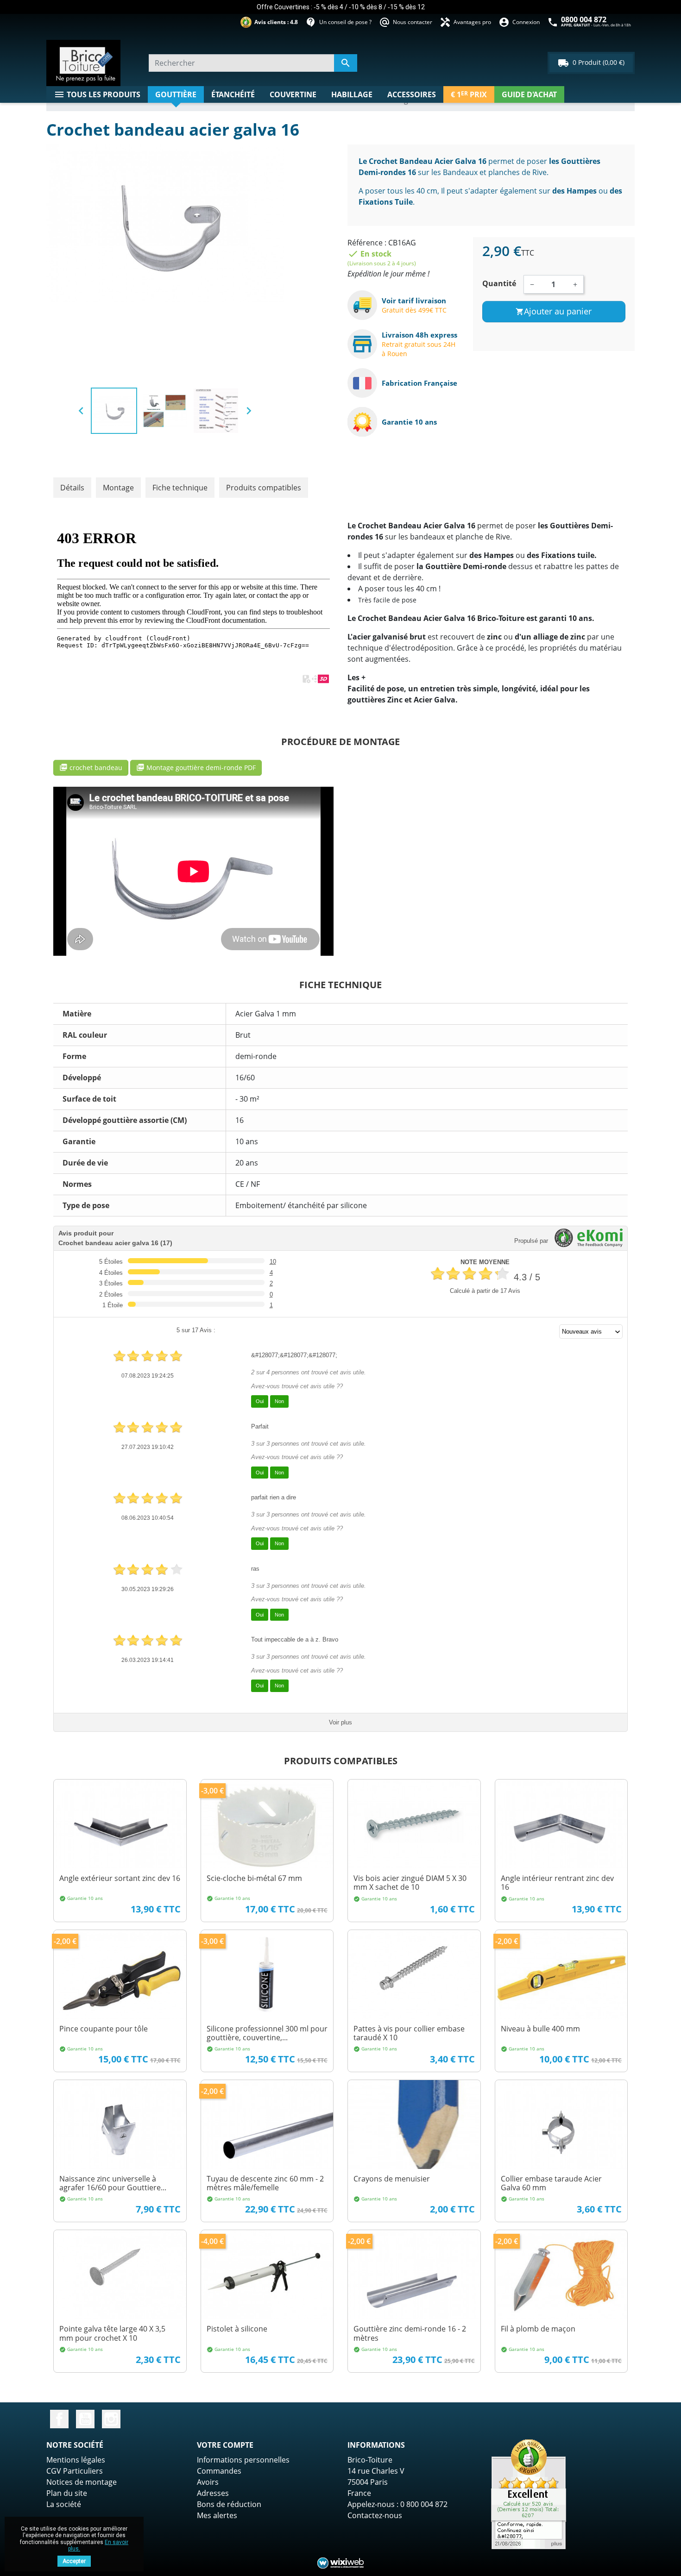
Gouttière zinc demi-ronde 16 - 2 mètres (410, 2333)
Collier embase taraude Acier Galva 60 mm (551, 2183)
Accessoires (412, 94)
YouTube (85, 2419)
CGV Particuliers (75, 2471)
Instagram (111, 2419)
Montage (118, 488)
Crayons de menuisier (392, 2179)
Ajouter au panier (554, 311)
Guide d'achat (529, 94)
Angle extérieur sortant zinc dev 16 (120, 1878)
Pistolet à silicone (237, 2329)
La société (64, 2504)
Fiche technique (180, 488)
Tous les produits (97, 94)
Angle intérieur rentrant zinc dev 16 (557, 1883)
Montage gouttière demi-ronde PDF (196, 768)
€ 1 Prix (469, 94)
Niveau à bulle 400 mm (540, 2029)
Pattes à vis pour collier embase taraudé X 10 (409, 2033)
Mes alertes (217, 2515)
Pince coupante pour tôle (104, 2029)
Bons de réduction (229, 2504)
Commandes (219, 2471)
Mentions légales (76, 2460)
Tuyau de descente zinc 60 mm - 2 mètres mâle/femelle (265, 2183)
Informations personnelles (243, 2460)
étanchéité (233, 94)
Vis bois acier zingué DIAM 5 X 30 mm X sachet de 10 (410, 1883)
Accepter (74, 2561)
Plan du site (67, 2493)
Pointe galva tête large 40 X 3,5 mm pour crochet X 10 (112, 2333)
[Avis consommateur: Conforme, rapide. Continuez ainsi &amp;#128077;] (529, 2494)
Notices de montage (82, 2482)
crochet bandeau (91, 768)
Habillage (352, 94)
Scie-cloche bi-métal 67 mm (254, 1878)
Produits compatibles (264, 488)
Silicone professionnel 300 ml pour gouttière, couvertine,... (267, 2033)
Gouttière (176, 94)
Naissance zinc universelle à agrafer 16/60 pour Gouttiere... (113, 2183)
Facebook (59, 2419)
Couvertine (293, 94)
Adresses (213, 2493)
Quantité (499, 283)
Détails (72, 488)
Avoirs (208, 2482)
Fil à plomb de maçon (538, 2329)
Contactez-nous (375, 2515)
